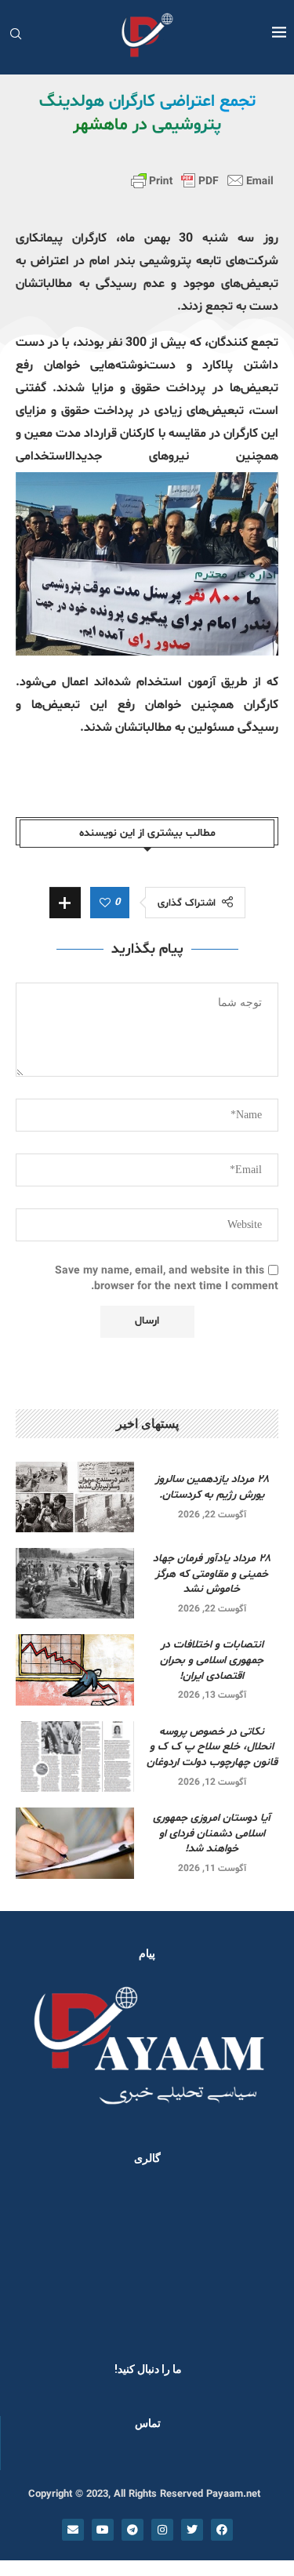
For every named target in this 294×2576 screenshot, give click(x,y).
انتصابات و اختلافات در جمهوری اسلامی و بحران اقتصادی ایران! (212, 1660)
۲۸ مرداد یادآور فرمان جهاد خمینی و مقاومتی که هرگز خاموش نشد (212, 1574)
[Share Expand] (65, 903)
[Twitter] (192, 2530)
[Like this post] (105, 903)
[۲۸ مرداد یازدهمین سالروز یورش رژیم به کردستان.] (75, 1497)
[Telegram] (132, 2530)
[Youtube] (103, 2530)
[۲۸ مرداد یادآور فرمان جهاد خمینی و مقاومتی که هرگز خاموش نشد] (75, 1583)
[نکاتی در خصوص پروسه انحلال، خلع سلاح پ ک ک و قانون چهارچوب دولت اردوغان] (75, 1757)
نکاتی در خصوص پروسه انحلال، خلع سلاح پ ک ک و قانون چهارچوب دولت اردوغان (212, 1747)
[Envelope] (73, 2530)
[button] (33, 2259)
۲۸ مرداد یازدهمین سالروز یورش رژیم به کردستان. (212, 1487)
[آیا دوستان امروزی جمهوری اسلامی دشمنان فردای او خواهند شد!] (75, 1843)
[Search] (16, 36)
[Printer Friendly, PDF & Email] (202, 180)
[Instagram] (162, 2530)
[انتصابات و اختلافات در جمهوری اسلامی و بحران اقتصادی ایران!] (75, 1669)
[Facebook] (222, 2530)
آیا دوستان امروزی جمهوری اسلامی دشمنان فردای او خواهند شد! (212, 1833)
